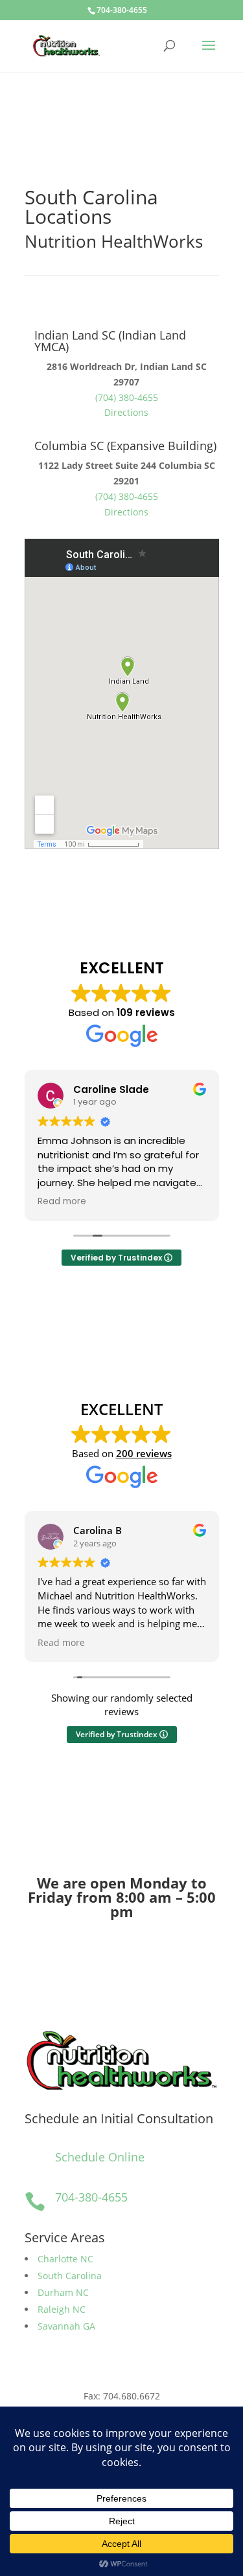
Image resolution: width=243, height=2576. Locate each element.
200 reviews (144, 1453)
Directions (126, 412)
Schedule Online (100, 2157)
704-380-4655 (122, 10)
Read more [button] (62, 1202)
